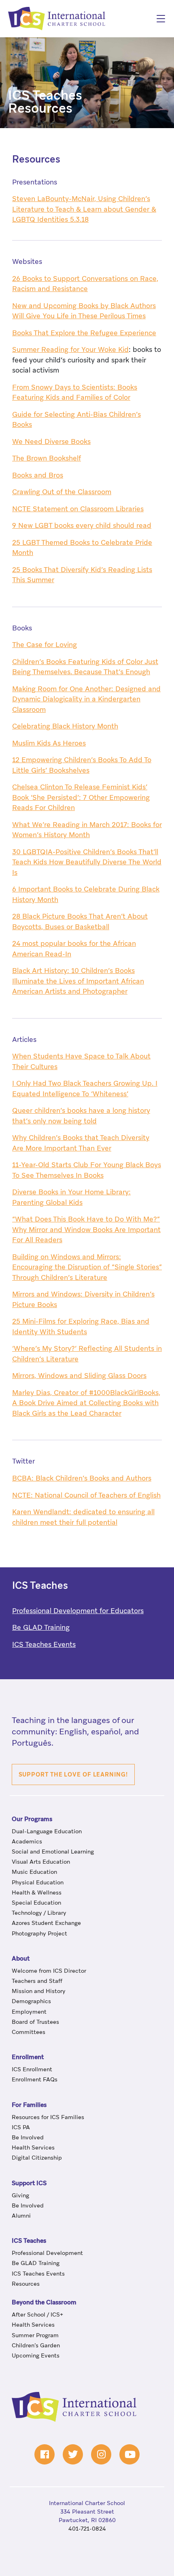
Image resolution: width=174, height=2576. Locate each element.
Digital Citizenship (37, 2158)
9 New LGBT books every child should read (82, 526)
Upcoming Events (36, 2356)
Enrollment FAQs (35, 2080)
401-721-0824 (87, 2529)
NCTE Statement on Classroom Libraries (78, 509)
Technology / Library (39, 1913)
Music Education (34, 1873)
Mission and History (39, 1991)
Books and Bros (38, 476)
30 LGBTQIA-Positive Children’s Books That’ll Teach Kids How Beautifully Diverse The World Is (87, 863)
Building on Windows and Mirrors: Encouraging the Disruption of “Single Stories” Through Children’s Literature (87, 1268)
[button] (73, 1774)
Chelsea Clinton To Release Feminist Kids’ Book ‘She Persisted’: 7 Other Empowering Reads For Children (81, 798)
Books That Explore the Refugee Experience (84, 333)
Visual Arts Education (41, 1862)
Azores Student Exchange (46, 1924)
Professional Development (47, 2253)
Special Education (36, 1903)
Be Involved (28, 2138)
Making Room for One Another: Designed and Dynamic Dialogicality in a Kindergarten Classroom (86, 700)
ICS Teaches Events (44, 1645)
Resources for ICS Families (48, 2117)
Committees (29, 2032)
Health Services (33, 2148)
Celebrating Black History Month (65, 727)
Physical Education (38, 1883)
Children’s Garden (36, 2346)
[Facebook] (45, 2454)
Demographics (31, 2002)
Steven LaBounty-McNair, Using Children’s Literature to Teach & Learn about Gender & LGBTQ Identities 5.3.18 (84, 210)
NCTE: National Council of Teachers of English (86, 1496)
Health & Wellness (37, 1893)
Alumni (21, 2216)
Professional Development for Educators (78, 1611)
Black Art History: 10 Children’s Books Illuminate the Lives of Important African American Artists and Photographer (78, 982)
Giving (20, 2196)
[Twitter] (73, 2454)
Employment (29, 2012)
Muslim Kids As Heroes (49, 744)
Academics (27, 1842)
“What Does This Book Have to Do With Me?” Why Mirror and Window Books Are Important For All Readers (86, 1230)
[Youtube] (129, 2454)
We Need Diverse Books (51, 442)
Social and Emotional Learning (53, 1852)
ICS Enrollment (32, 2070)
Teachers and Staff (37, 1981)
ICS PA (21, 2128)
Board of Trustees (35, 2022)
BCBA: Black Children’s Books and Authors (82, 1479)
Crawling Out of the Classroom (62, 492)
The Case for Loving (45, 645)
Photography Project (39, 1934)
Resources (36, 160)
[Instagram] (101, 2454)
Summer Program (35, 2336)
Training (41, 1628)
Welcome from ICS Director (49, 1971)
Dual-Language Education (47, 1832)
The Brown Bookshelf (47, 459)
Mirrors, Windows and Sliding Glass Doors (79, 1376)
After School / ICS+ (37, 2315)
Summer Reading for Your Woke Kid (70, 350)
